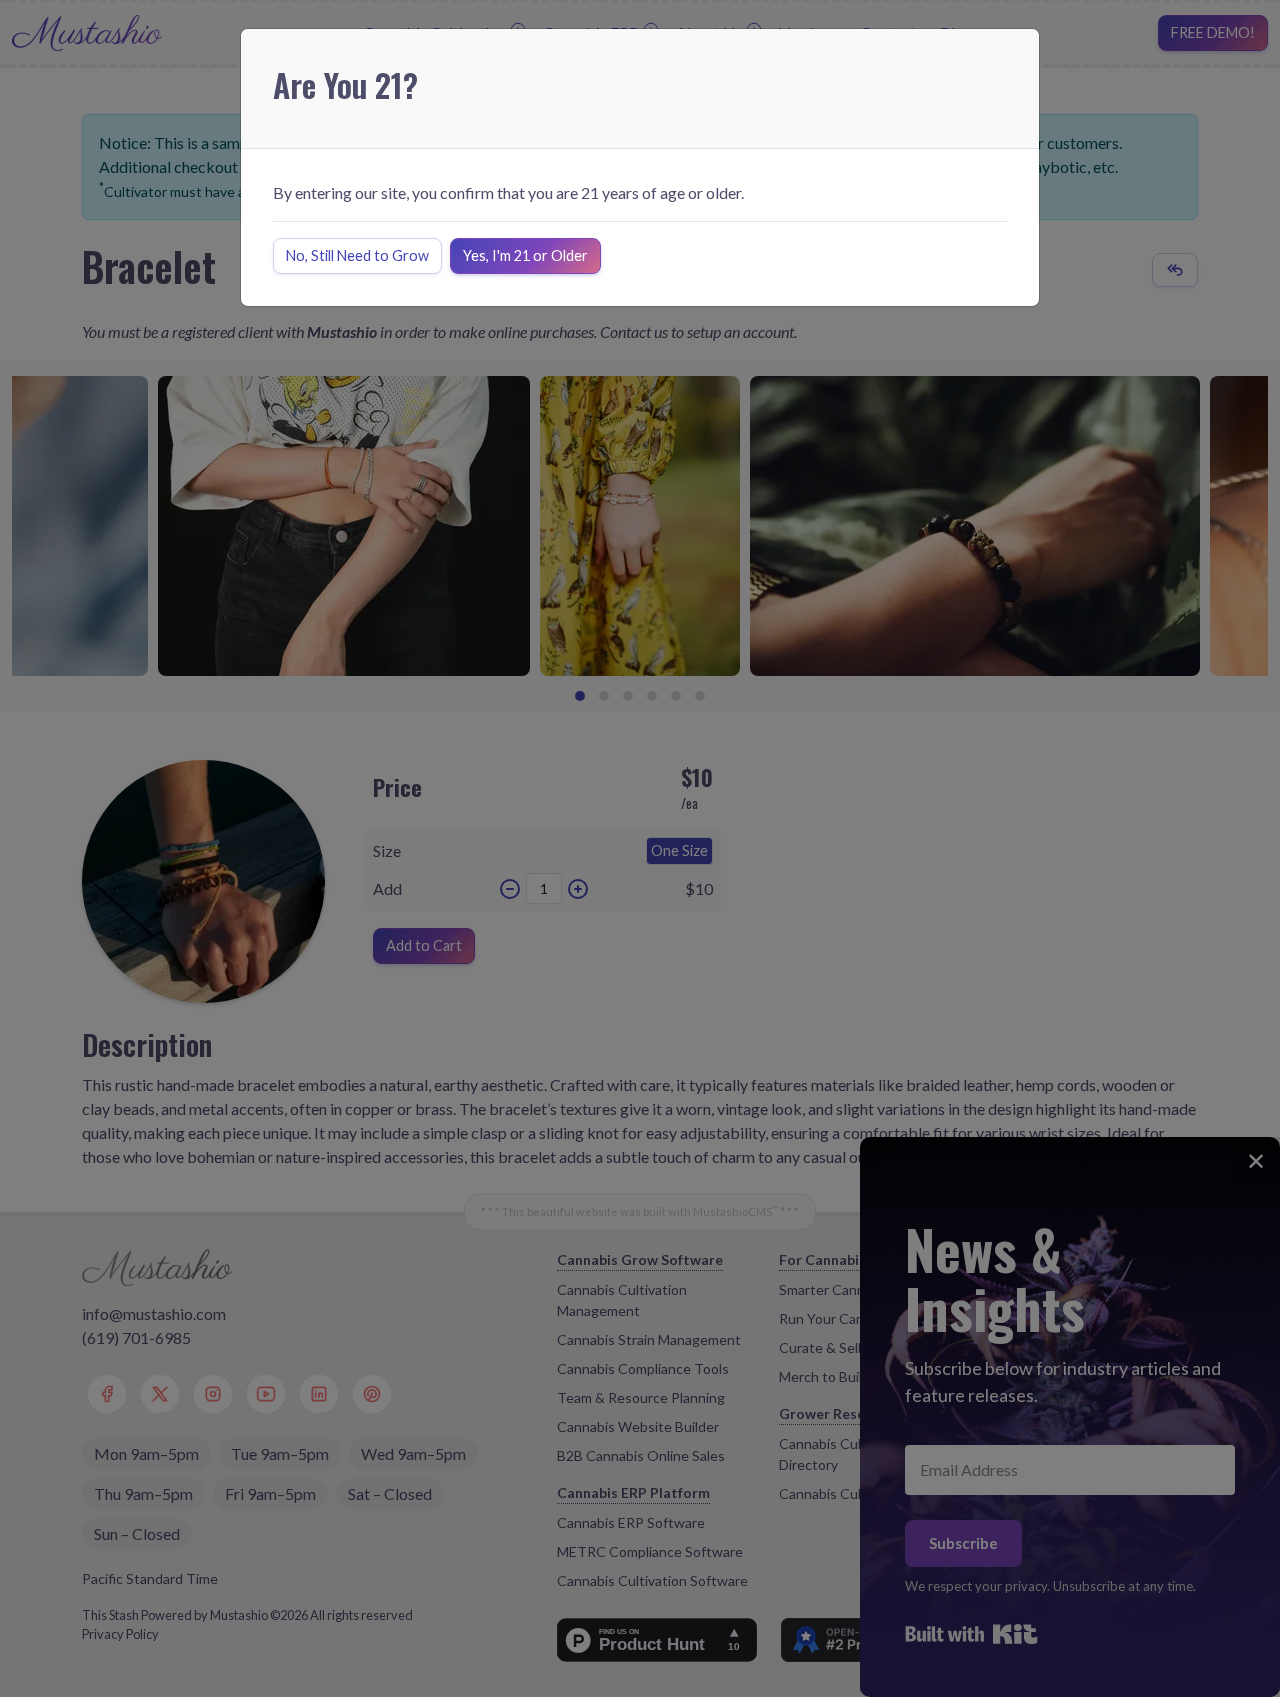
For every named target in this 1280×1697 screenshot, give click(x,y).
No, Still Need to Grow (357, 255)
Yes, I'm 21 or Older (525, 255)
